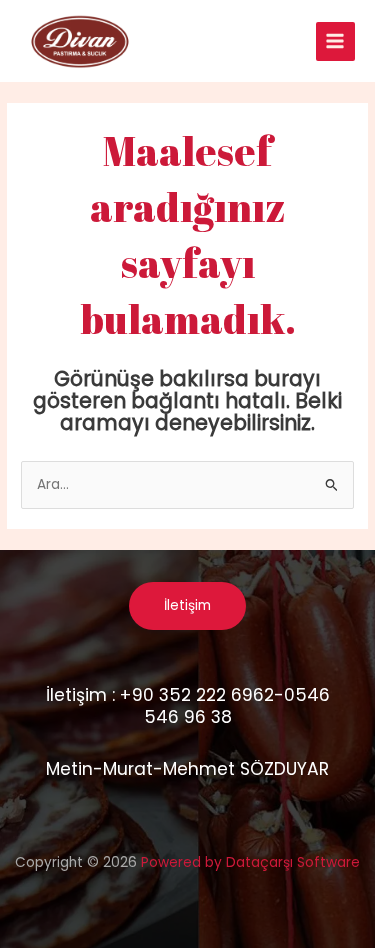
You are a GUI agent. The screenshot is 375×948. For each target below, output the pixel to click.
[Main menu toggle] (335, 41)
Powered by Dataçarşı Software (250, 862)
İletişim (187, 605)
